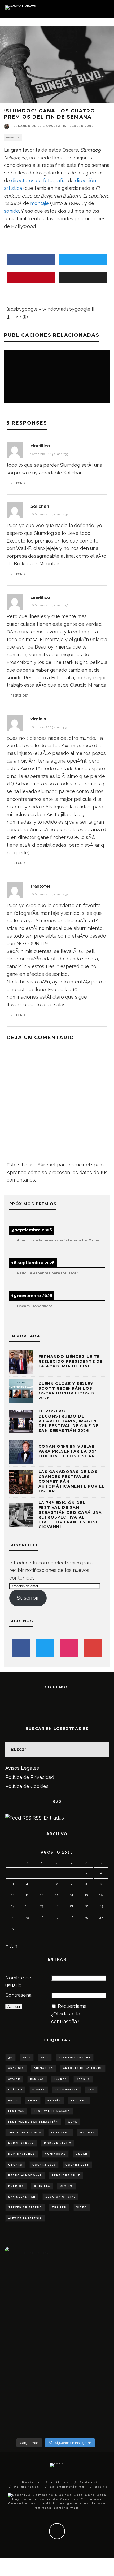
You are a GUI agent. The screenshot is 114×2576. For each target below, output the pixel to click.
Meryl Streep (21, 2143)
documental (66, 2090)
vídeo (82, 2207)
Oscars (15, 2165)
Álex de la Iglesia (25, 2218)
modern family (58, 2143)
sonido (12, 211)
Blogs (101, 2487)
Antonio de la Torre (83, 2068)
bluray (60, 2079)
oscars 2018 (77, 2165)
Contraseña (18, 1995)
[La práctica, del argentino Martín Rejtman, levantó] (21, 2331)
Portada (31, 2483)
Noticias (60, 2483)
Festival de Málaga (52, 2111)
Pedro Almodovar (25, 2175)
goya (73, 2122)
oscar (82, 2154)
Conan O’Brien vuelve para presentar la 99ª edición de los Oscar (67, 1451)
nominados (55, 2154)
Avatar (14, 2079)
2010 (27, 2058)
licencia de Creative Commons (68, 2499)
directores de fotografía (38, 180)
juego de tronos (25, 2133)
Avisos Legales (22, 1768)
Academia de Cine (75, 2058)
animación (44, 2068)
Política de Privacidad (30, 1777)
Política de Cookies (27, 1786)
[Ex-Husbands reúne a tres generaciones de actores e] (90, 2350)
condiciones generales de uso (72, 2503)
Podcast (88, 2483)
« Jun (11, 1946)
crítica (15, 2090)
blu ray (37, 2079)
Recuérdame (72, 2006)
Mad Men (87, 2133)
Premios (13, 138)
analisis (16, 2068)
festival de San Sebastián (33, 2122)
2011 (45, 2058)
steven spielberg (25, 2207)
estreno (79, 2101)
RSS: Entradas (48, 1818)
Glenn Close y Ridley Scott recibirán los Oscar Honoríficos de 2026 (68, 1391)
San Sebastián (22, 2197)
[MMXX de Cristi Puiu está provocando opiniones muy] (56, 2323)
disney (39, 2090)
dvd (91, 2090)
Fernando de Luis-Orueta (36, 126)
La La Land (61, 2133)
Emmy (33, 2101)
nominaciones (22, 2154)
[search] (101, 1750)
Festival (16, 2111)
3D (10, 2058)
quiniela (42, 2186)
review (66, 2186)
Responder (19, 483)
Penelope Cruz (66, 2175)
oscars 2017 (44, 2165)
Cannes (83, 2079)
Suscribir (28, 1598)
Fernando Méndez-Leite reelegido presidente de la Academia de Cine (71, 1361)
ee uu (13, 2101)
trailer (59, 2207)
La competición (67, 2487)
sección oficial (60, 2197)
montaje (40, 203)
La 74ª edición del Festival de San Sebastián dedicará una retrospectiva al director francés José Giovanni (70, 1515)
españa (54, 2101)
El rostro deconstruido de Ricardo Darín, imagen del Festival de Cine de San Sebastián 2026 (69, 1421)
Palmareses (27, 2487)
